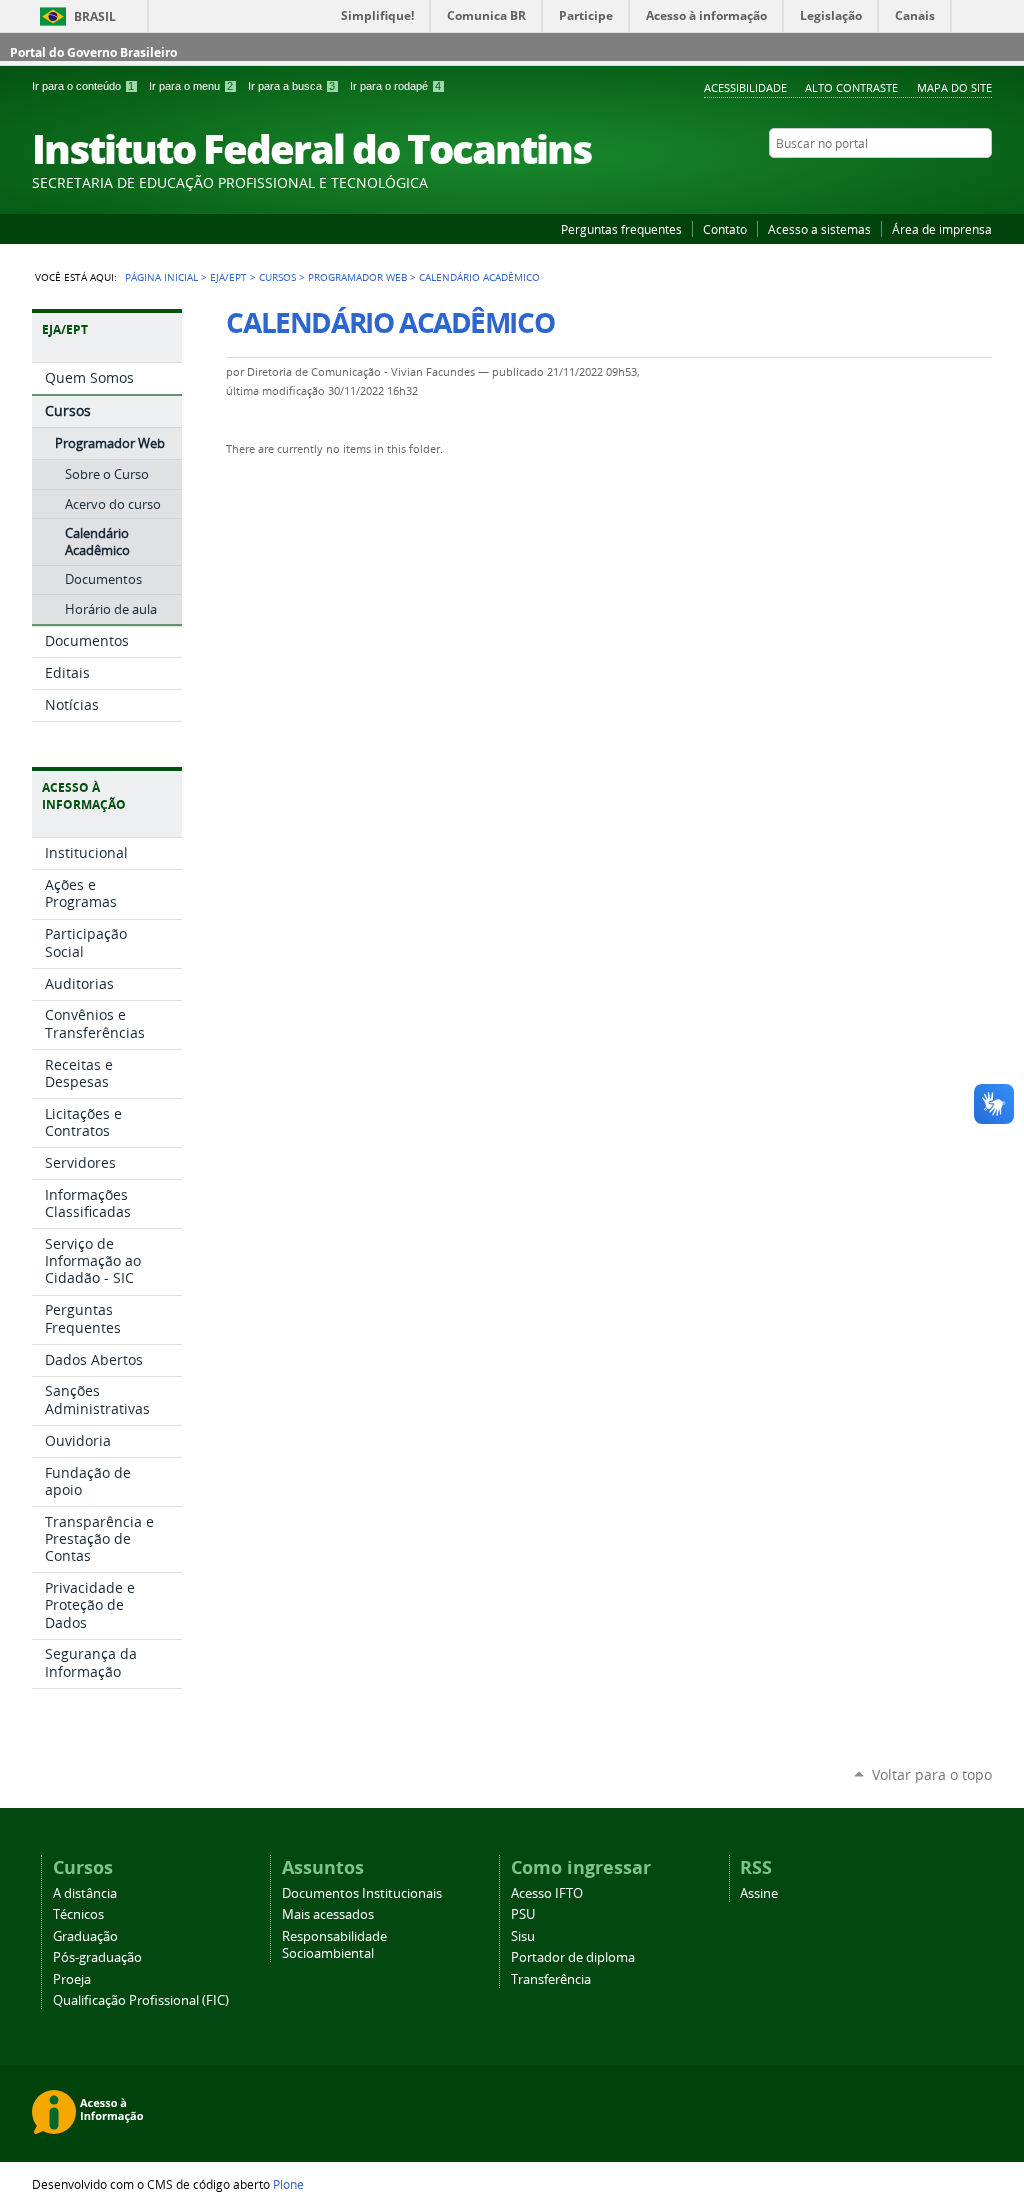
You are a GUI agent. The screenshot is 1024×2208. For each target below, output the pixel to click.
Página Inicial (161, 277)
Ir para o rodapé (395, 86)
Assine (759, 1893)
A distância (85, 1893)
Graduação (85, 1936)
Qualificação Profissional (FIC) (141, 2000)
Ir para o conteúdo (83, 86)
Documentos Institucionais (362, 1893)
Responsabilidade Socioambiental (334, 1945)
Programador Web (357, 277)
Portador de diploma (573, 1957)
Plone (288, 2184)
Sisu (523, 1936)
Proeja (72, 1979)
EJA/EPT (228, 277)
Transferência (551, 1979)
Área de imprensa (942, 229)
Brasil (95, 16)
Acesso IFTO (547, 1893)
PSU (523, 1914)
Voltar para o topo (932, 1774)
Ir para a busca (291, 86)
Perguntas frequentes (621, 229)
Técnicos (78, 1914)
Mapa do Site (954, 87)
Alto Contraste (851, 87)
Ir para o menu (191, 86)
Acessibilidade (745, 87)
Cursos (277, 277)
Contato (725, 229)
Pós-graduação (97, 1957)
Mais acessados (328, 1914)
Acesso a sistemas (819, 229)
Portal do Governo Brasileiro (93, 52)
